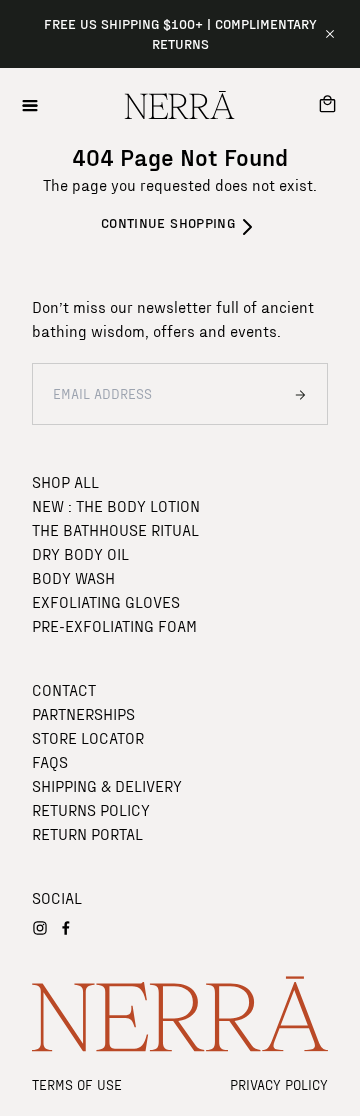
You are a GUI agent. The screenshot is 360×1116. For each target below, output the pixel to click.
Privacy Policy (279, 1084)
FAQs (50, 761)
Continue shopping (168, 222)
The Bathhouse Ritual (115, 529)
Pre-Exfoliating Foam (114, 625)
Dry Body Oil (80, 553)
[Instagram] (40, 928)
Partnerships (83, 713)
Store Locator (88, 737)
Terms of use (77, 1084)
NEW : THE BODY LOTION (116, 505)
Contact (64, 689)
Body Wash (73, 577)
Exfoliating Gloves (106, 601)
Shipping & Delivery (107, 785)
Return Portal (87, 833)
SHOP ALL (65, 481)
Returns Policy (91, 809)
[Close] (330, 34)
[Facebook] (66, 928)
